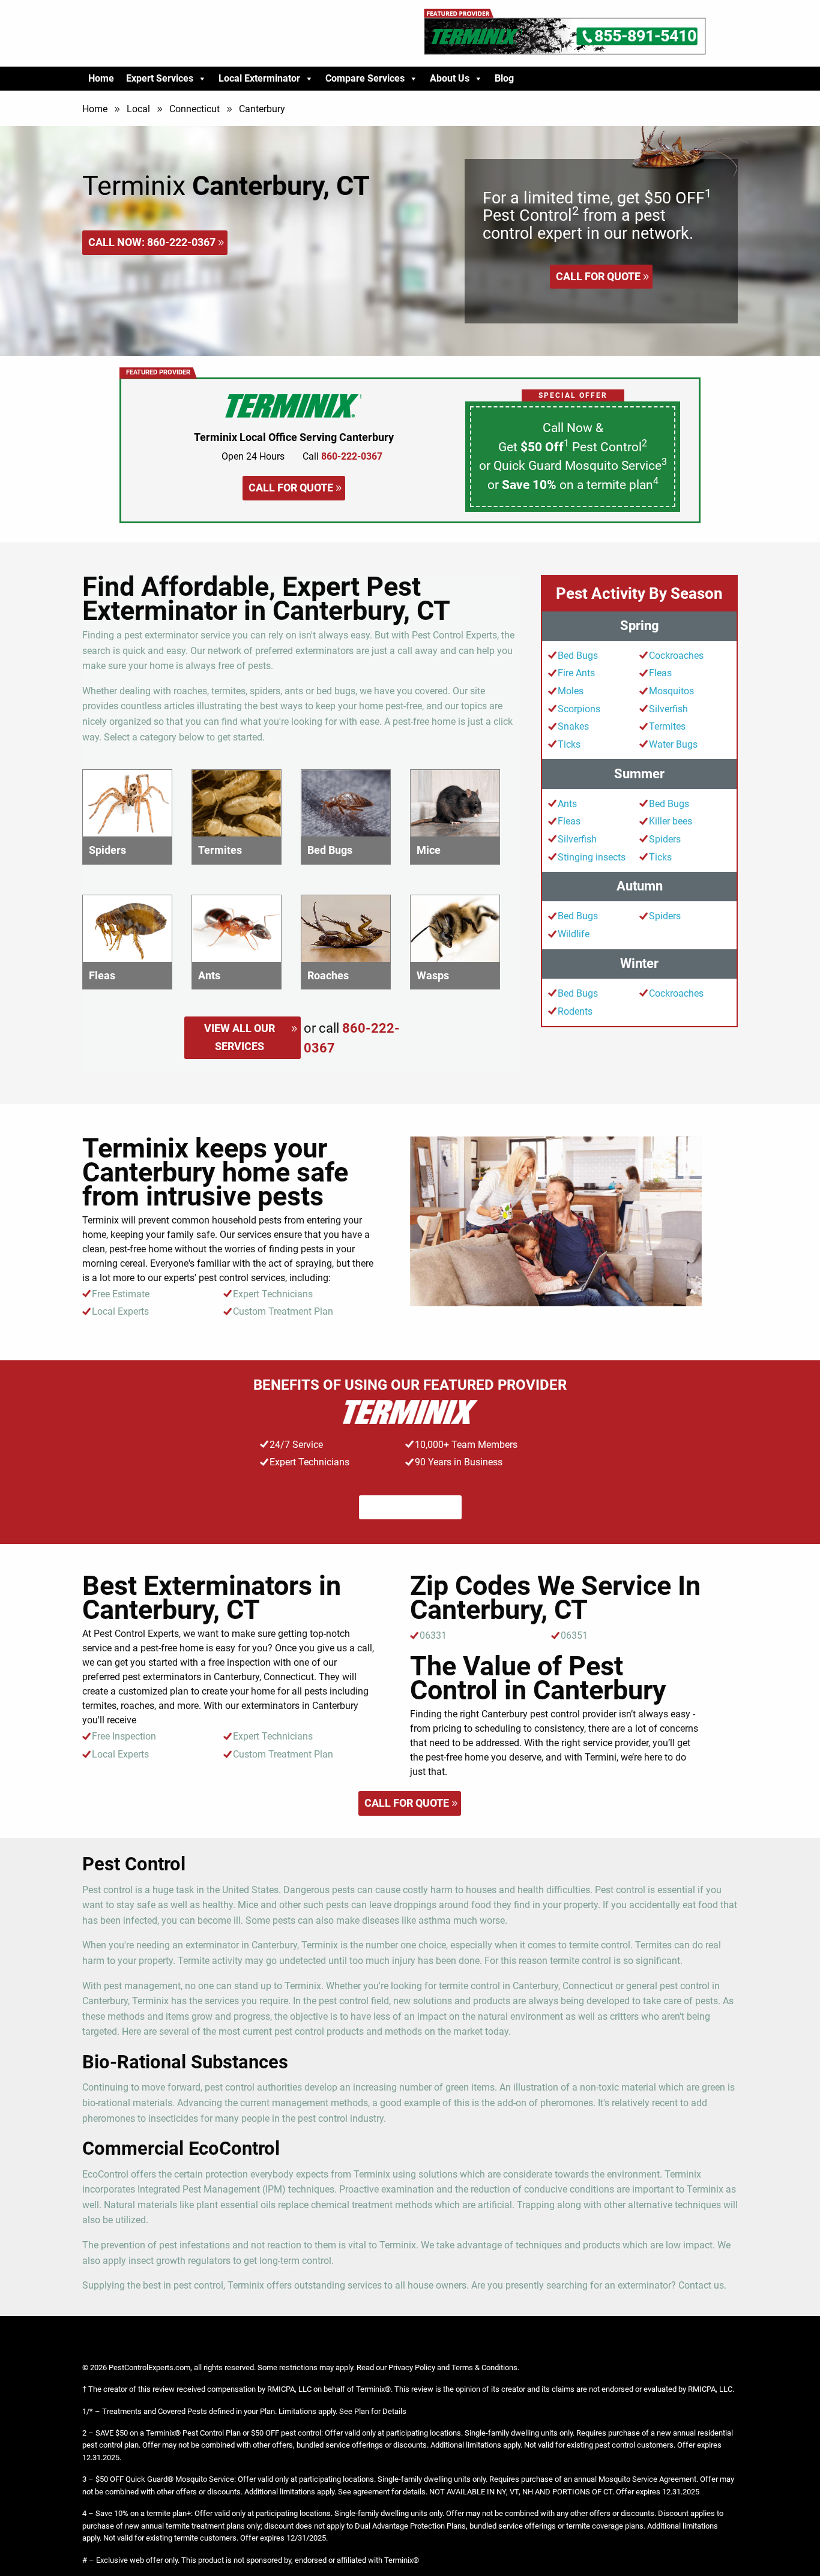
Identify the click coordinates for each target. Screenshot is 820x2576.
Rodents (575, 1011)
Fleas (660, 673)
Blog (504, 78)
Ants (567, 804)
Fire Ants (576, 673)
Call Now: (152, 242)
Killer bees (671, 821)
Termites (667, 726)
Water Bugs (673, 744)
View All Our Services (240, 1037)
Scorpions (579, 709)
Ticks (569, 744)
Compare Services (365, 78)
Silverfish (668, 709)
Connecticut (194, 109)
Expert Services (160, 78)
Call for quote (598, 276)
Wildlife (574, 934)
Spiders (665, 839)
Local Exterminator (259, 78)
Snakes (573, 726)
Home (101, 78)
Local (138, 109)
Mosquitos (671, 691)
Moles (571, 691)
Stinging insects (592, 857)
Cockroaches (676, 656)
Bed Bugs (578, 656)
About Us (450, 78)
